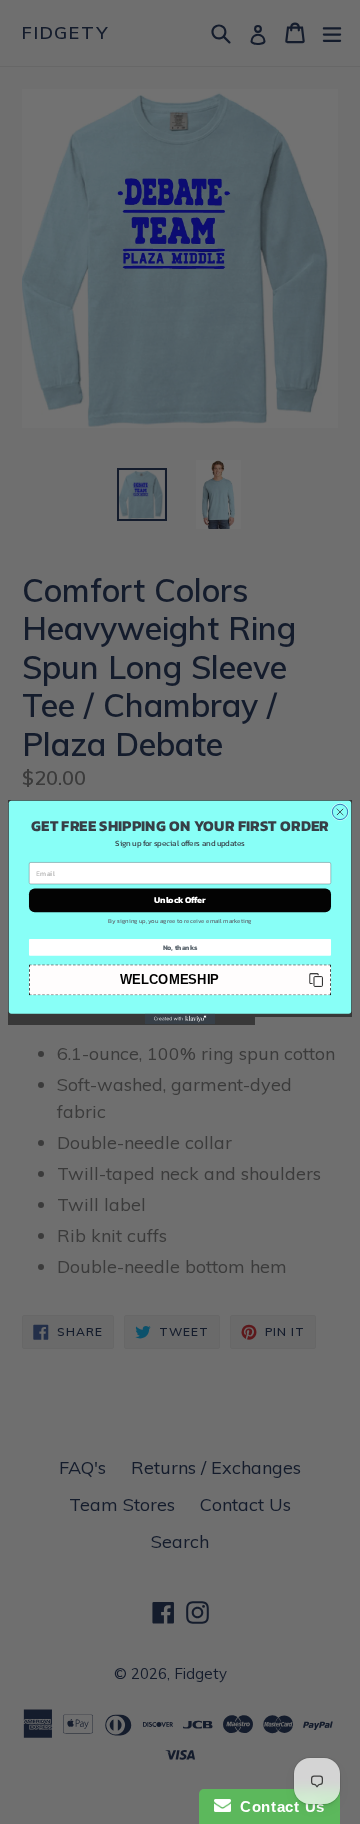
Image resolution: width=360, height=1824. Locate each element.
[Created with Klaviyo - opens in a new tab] (180, 1018)
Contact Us (278, 1806)
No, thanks (180, 947)
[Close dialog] (339, 811)
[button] (180, 979)
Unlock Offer (179, 899)
